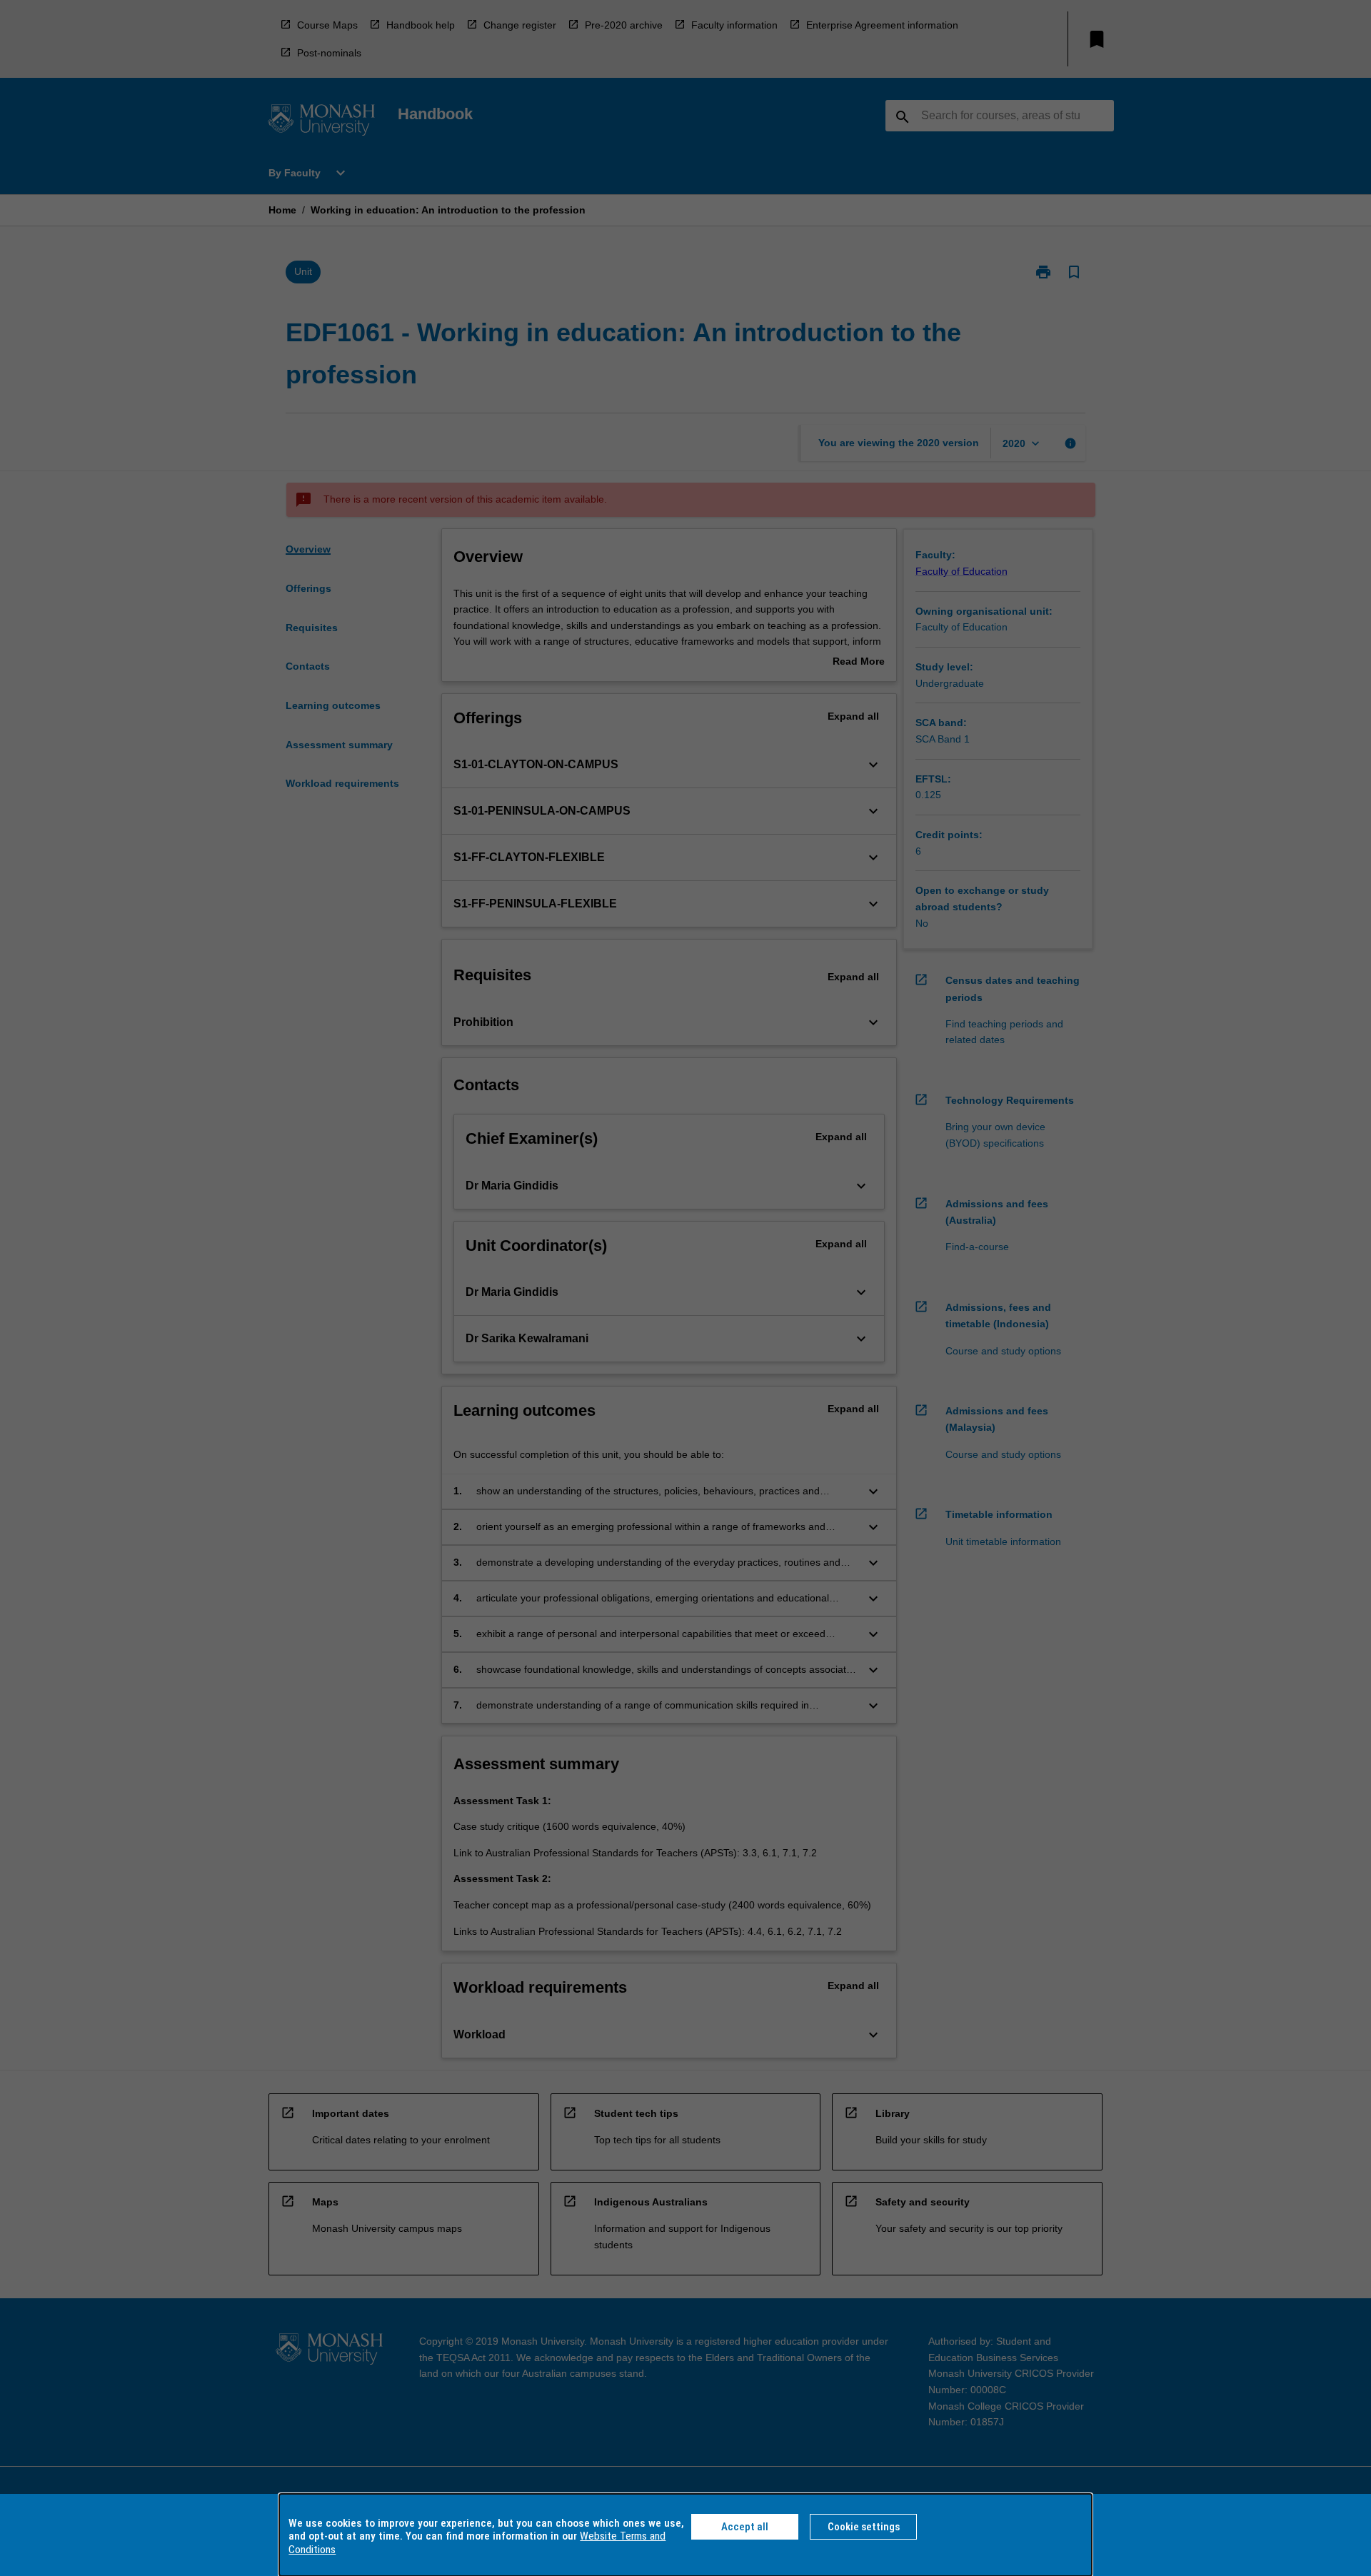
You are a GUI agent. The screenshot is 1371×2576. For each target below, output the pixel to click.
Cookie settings (864, 2527)
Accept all (745, 2527)
